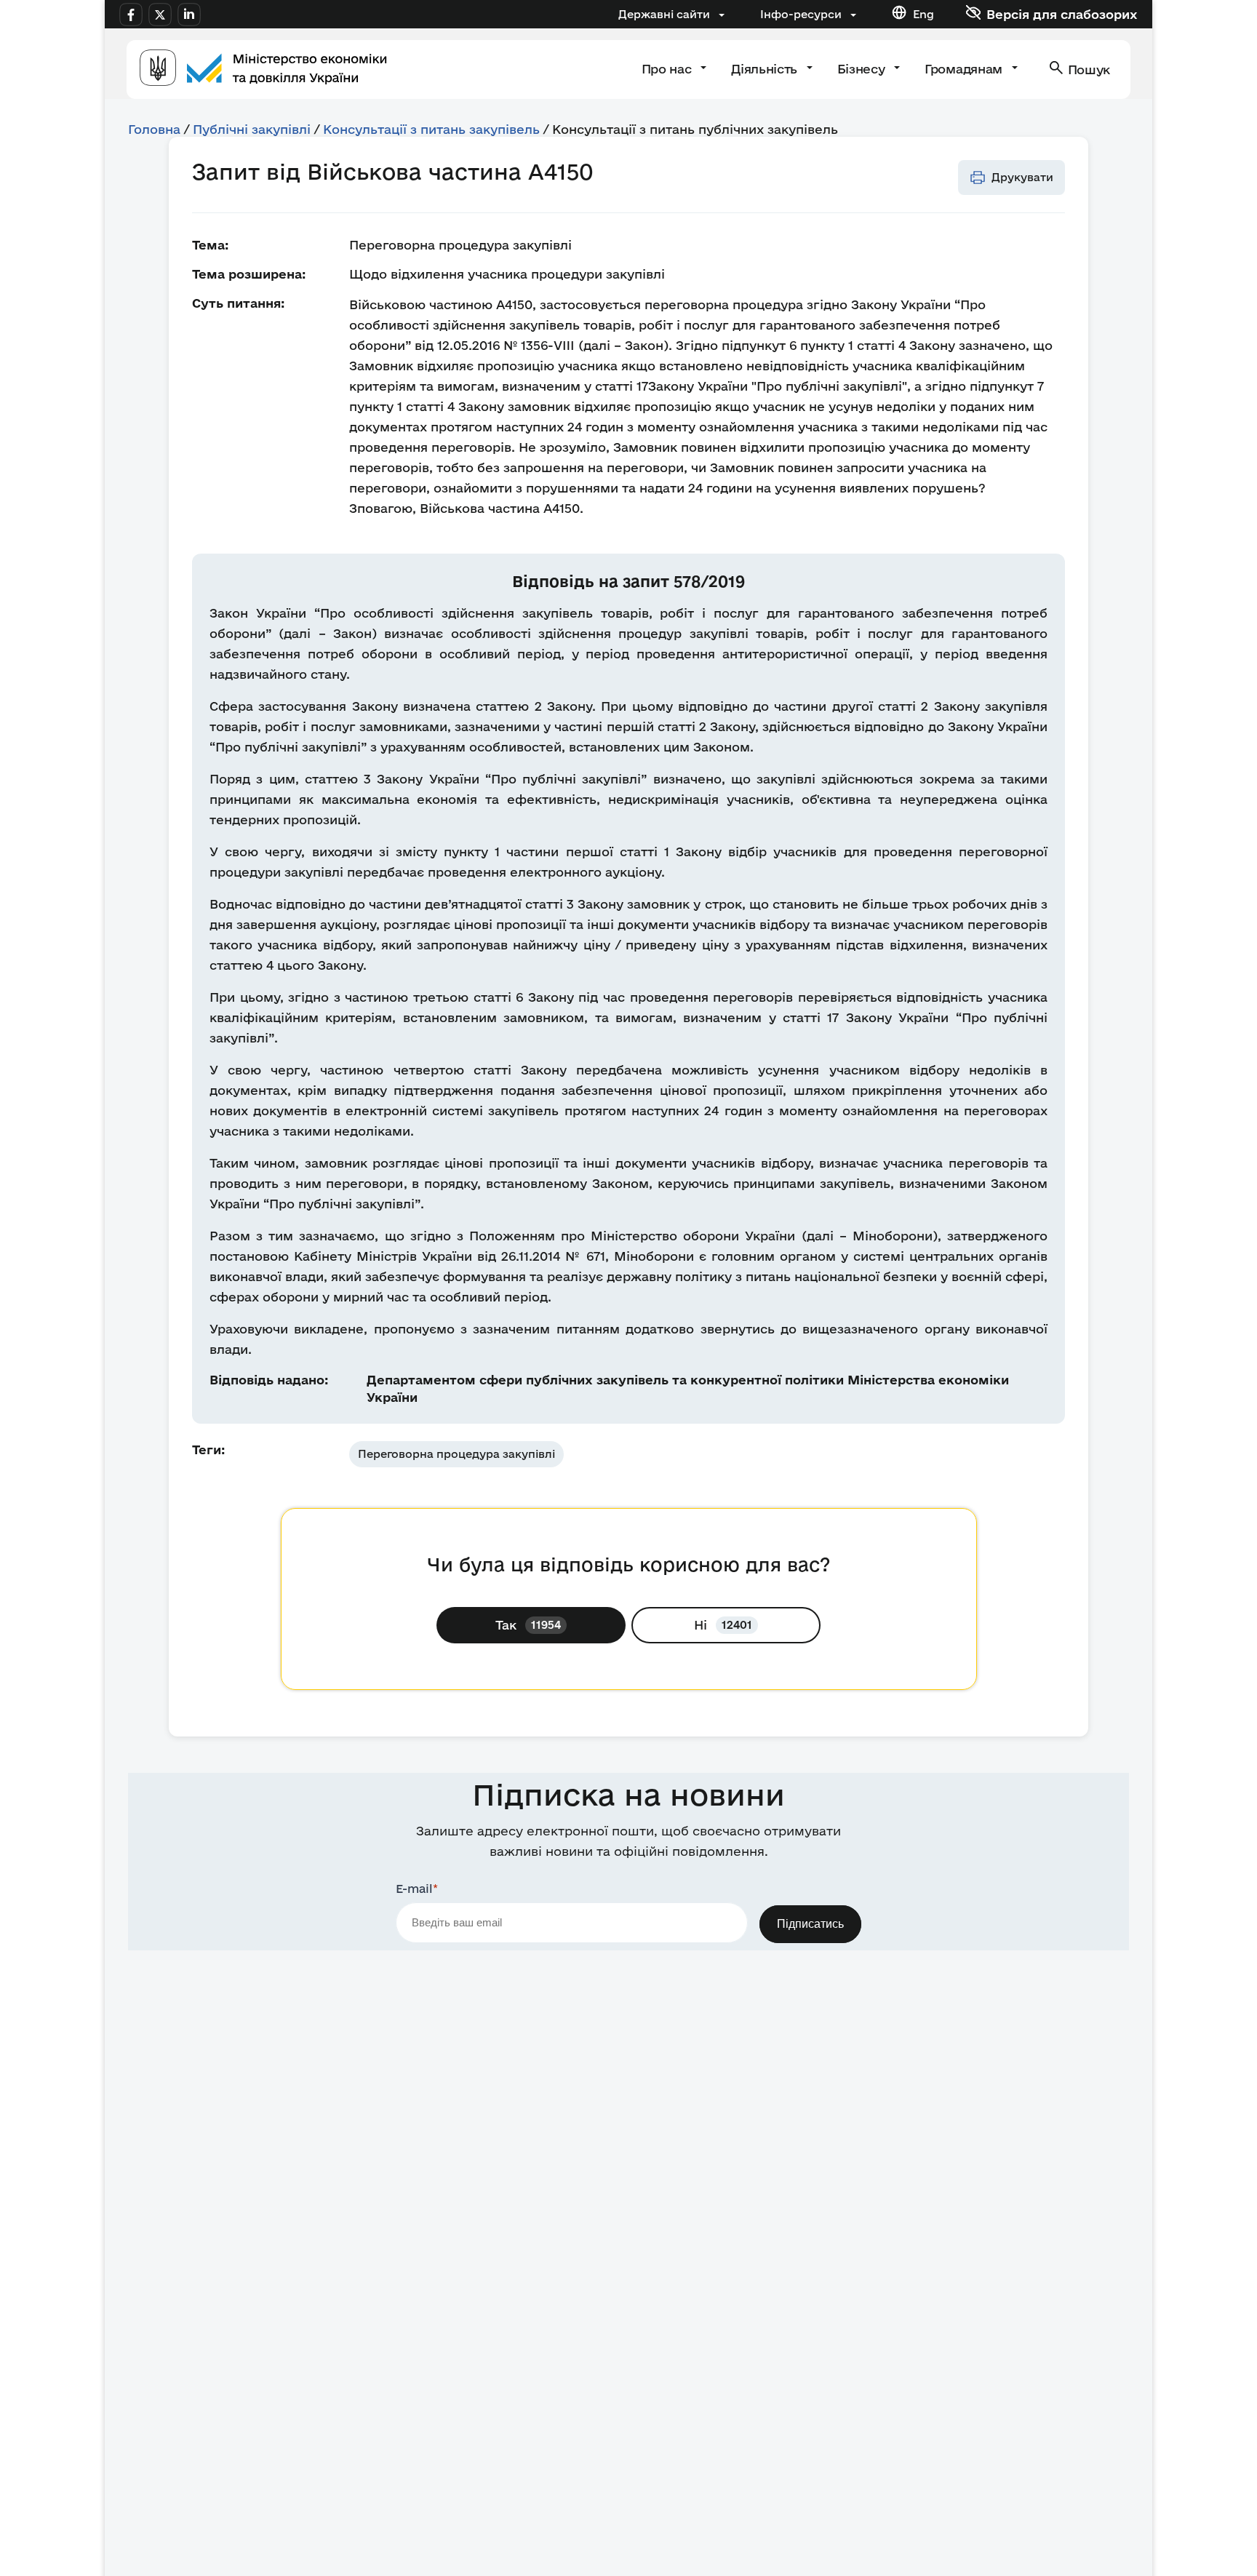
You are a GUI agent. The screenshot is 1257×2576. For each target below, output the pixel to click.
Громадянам (965, 69)
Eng (923, 14)
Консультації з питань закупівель (431, 129)
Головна (154, 129)
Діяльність (766, 69)
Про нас (668, 69)
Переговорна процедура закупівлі (456, 1454)
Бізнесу (863, 69)
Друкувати (1022, 177)
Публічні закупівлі (252, 129)
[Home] (263, 69)
